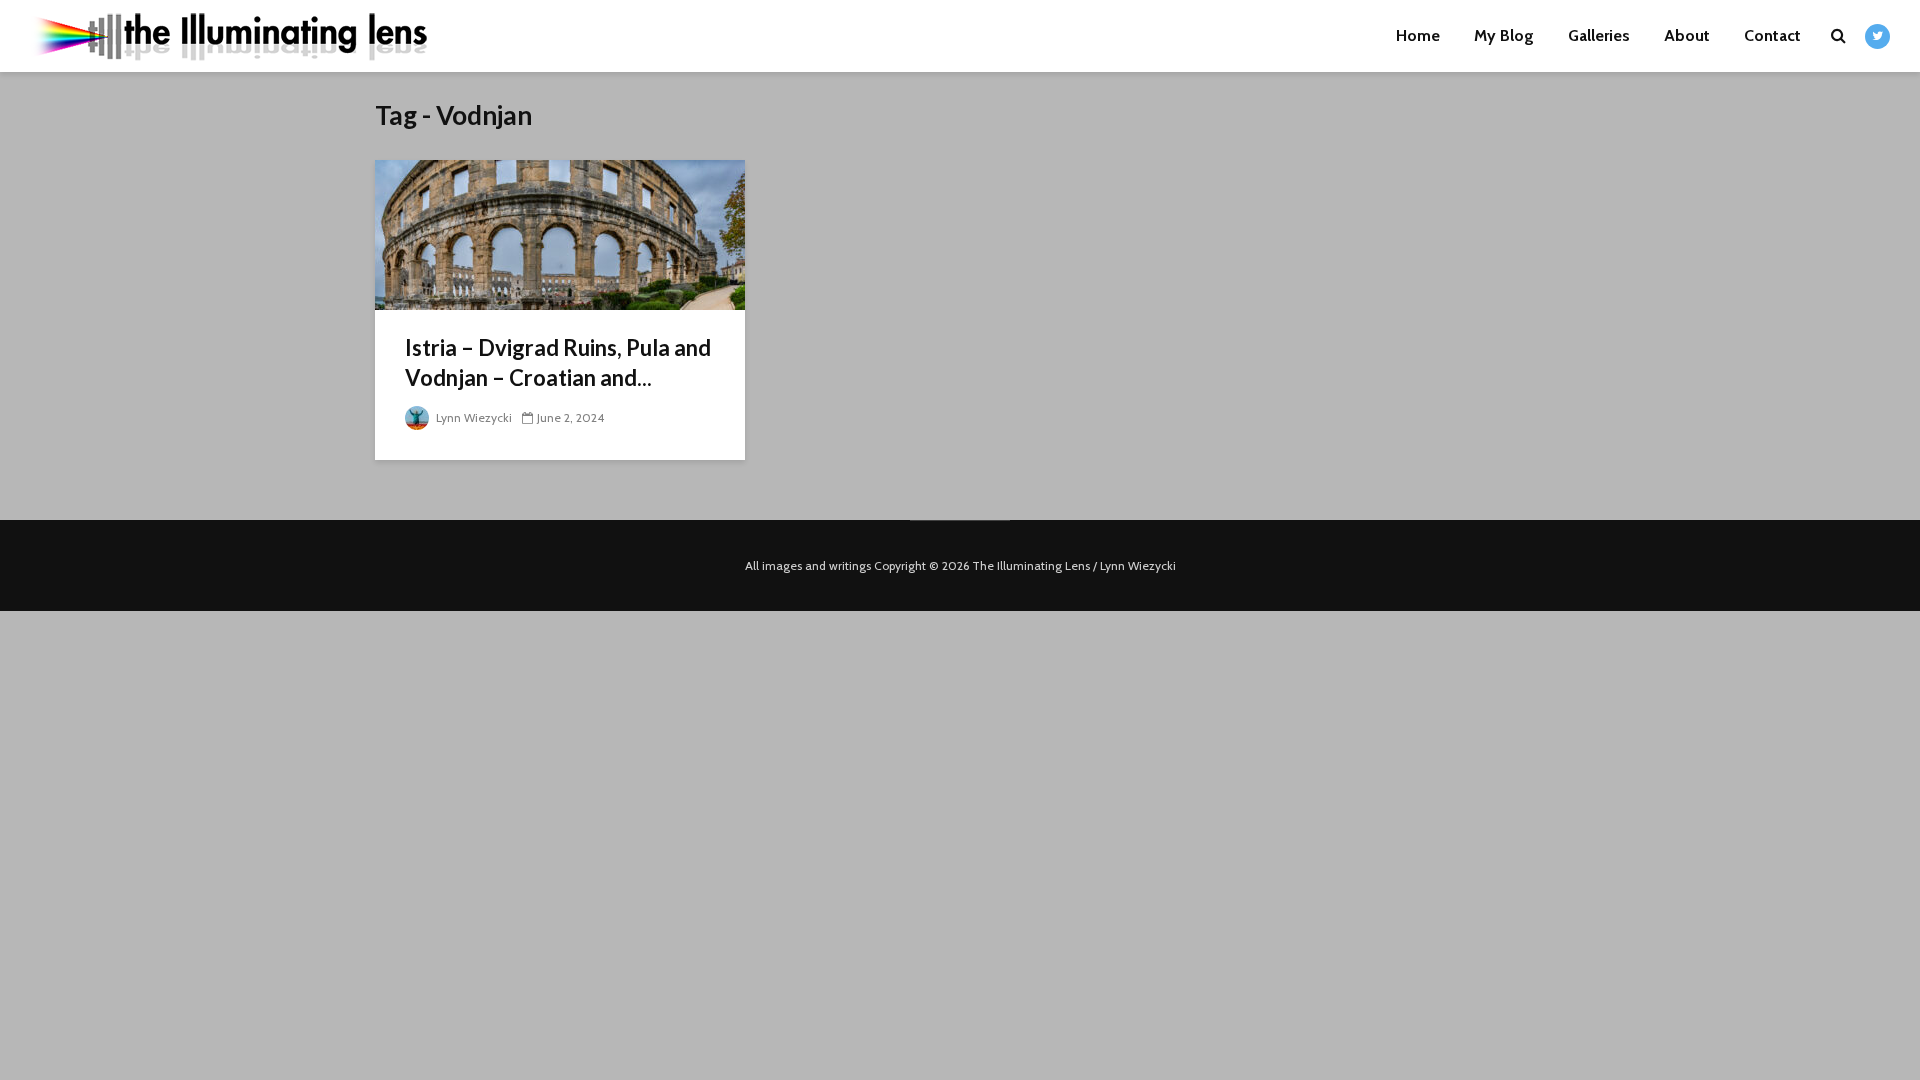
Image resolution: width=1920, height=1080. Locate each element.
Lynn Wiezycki (472, 417)
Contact (1772, 35)
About (1687, 35)
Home (1418, 35)
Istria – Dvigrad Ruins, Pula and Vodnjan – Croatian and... (558, 362)
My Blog (1504, 35)
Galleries (1599, 35)
